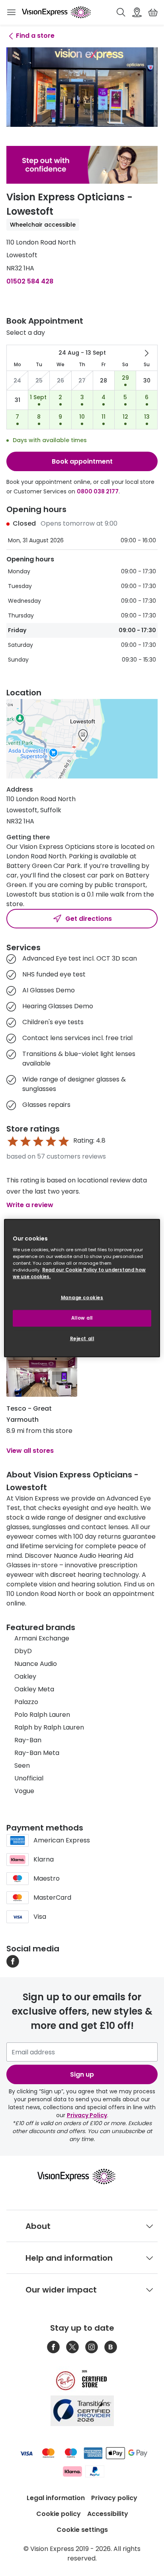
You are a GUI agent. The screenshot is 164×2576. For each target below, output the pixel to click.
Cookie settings (82, 2530)
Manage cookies (82, 1298)
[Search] (121, 12)
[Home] (56, 12)
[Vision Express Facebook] (53, 2347)
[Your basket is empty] (153, 12)
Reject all (82, 1339)
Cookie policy (59, 2514)
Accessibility (108, 2514)
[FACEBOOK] (13, 1961)
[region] (82, 1288)
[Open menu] (11, 12)
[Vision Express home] (82, 2176)
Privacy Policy (87, 2115)
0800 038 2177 (98, 491)
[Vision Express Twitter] (72, 2347)
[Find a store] (137, 12)
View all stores (30, 1451)
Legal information (56, 2498)
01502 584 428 (30, 281)
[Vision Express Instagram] (92, 2347)
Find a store (35, 36)
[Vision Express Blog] (111, 2347)
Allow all (82, 1318)
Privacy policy (114, 2498)
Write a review (30, 1205)
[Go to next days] (146, 353)
